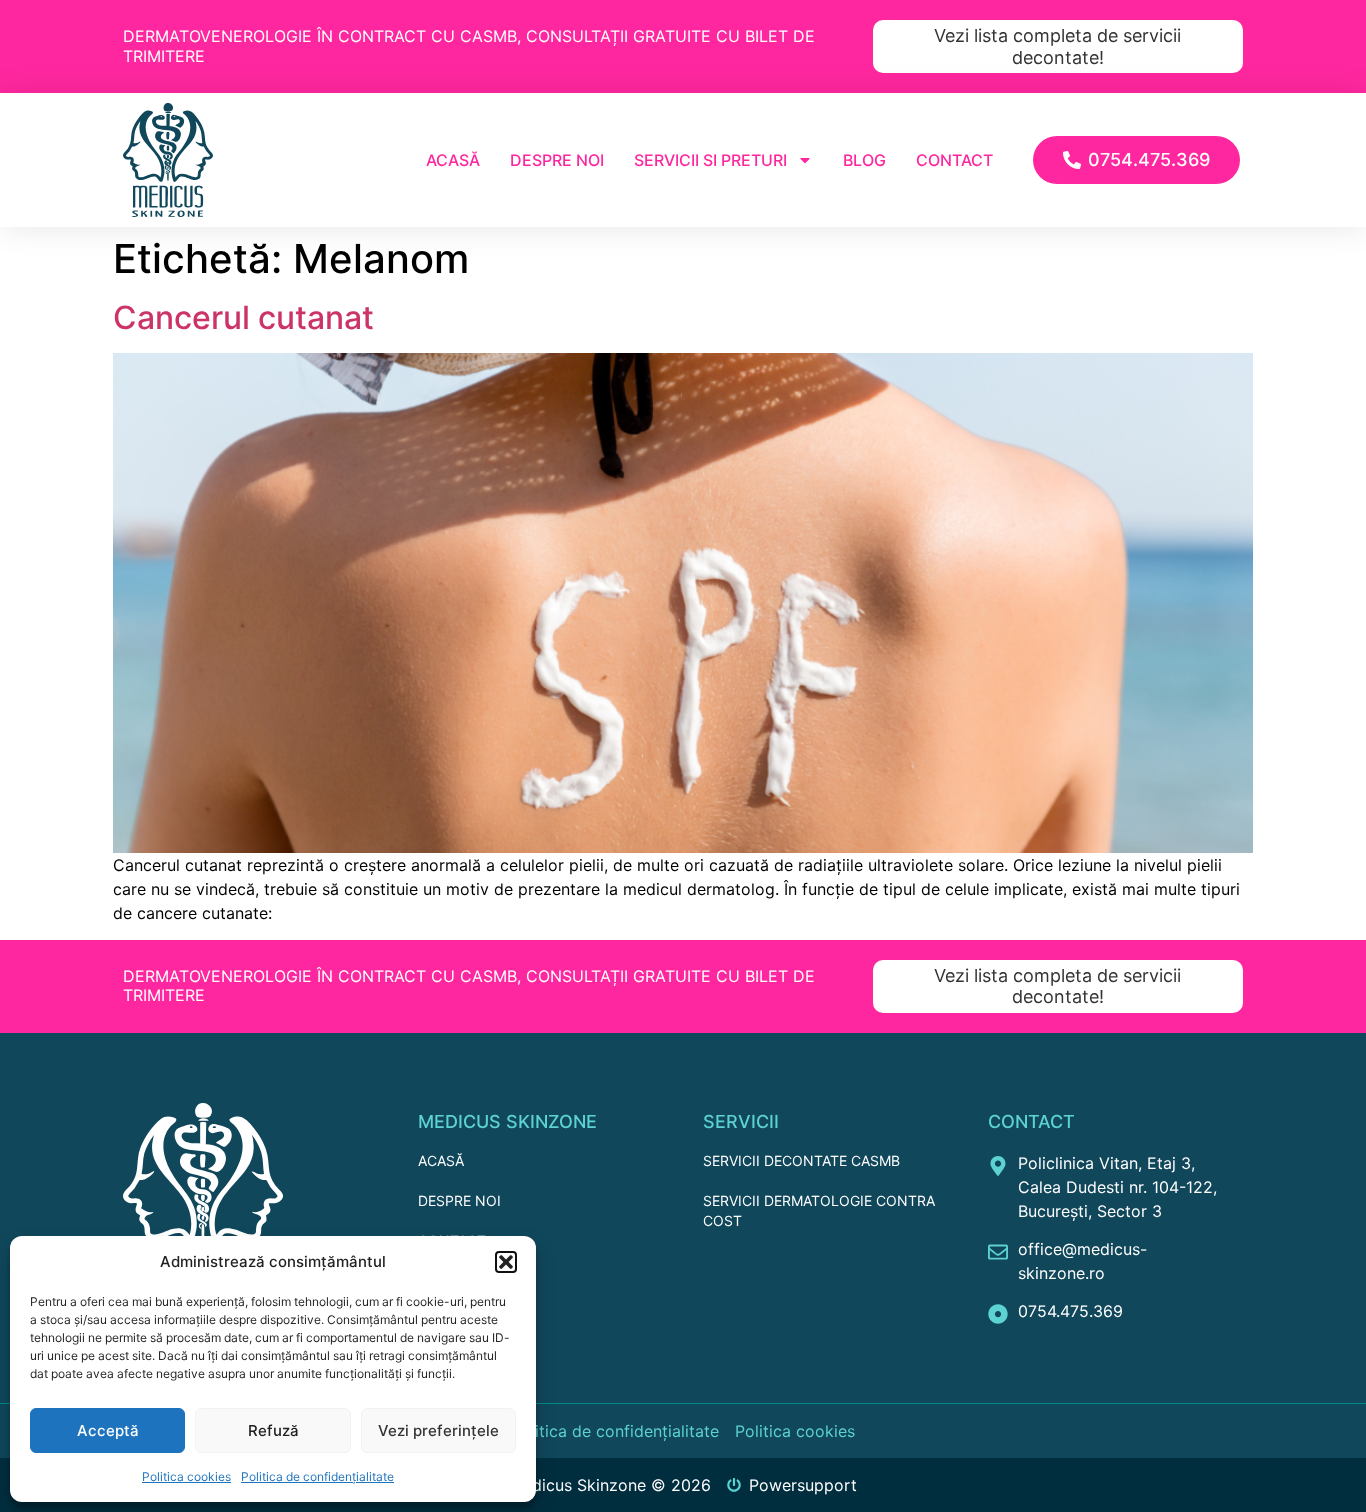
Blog (864, 160)
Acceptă (108, 1430)
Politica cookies (186, 1476)
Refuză (273, 1430)
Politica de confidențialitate (317, 1476)
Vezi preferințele (438, 1430)
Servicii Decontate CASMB (801, 1160)
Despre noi (557, 160)
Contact (954, 160)
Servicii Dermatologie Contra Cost (819, 1210)
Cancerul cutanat (243, 317)
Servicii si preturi (710, 160)
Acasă (453, 160)
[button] (506, 1262)
